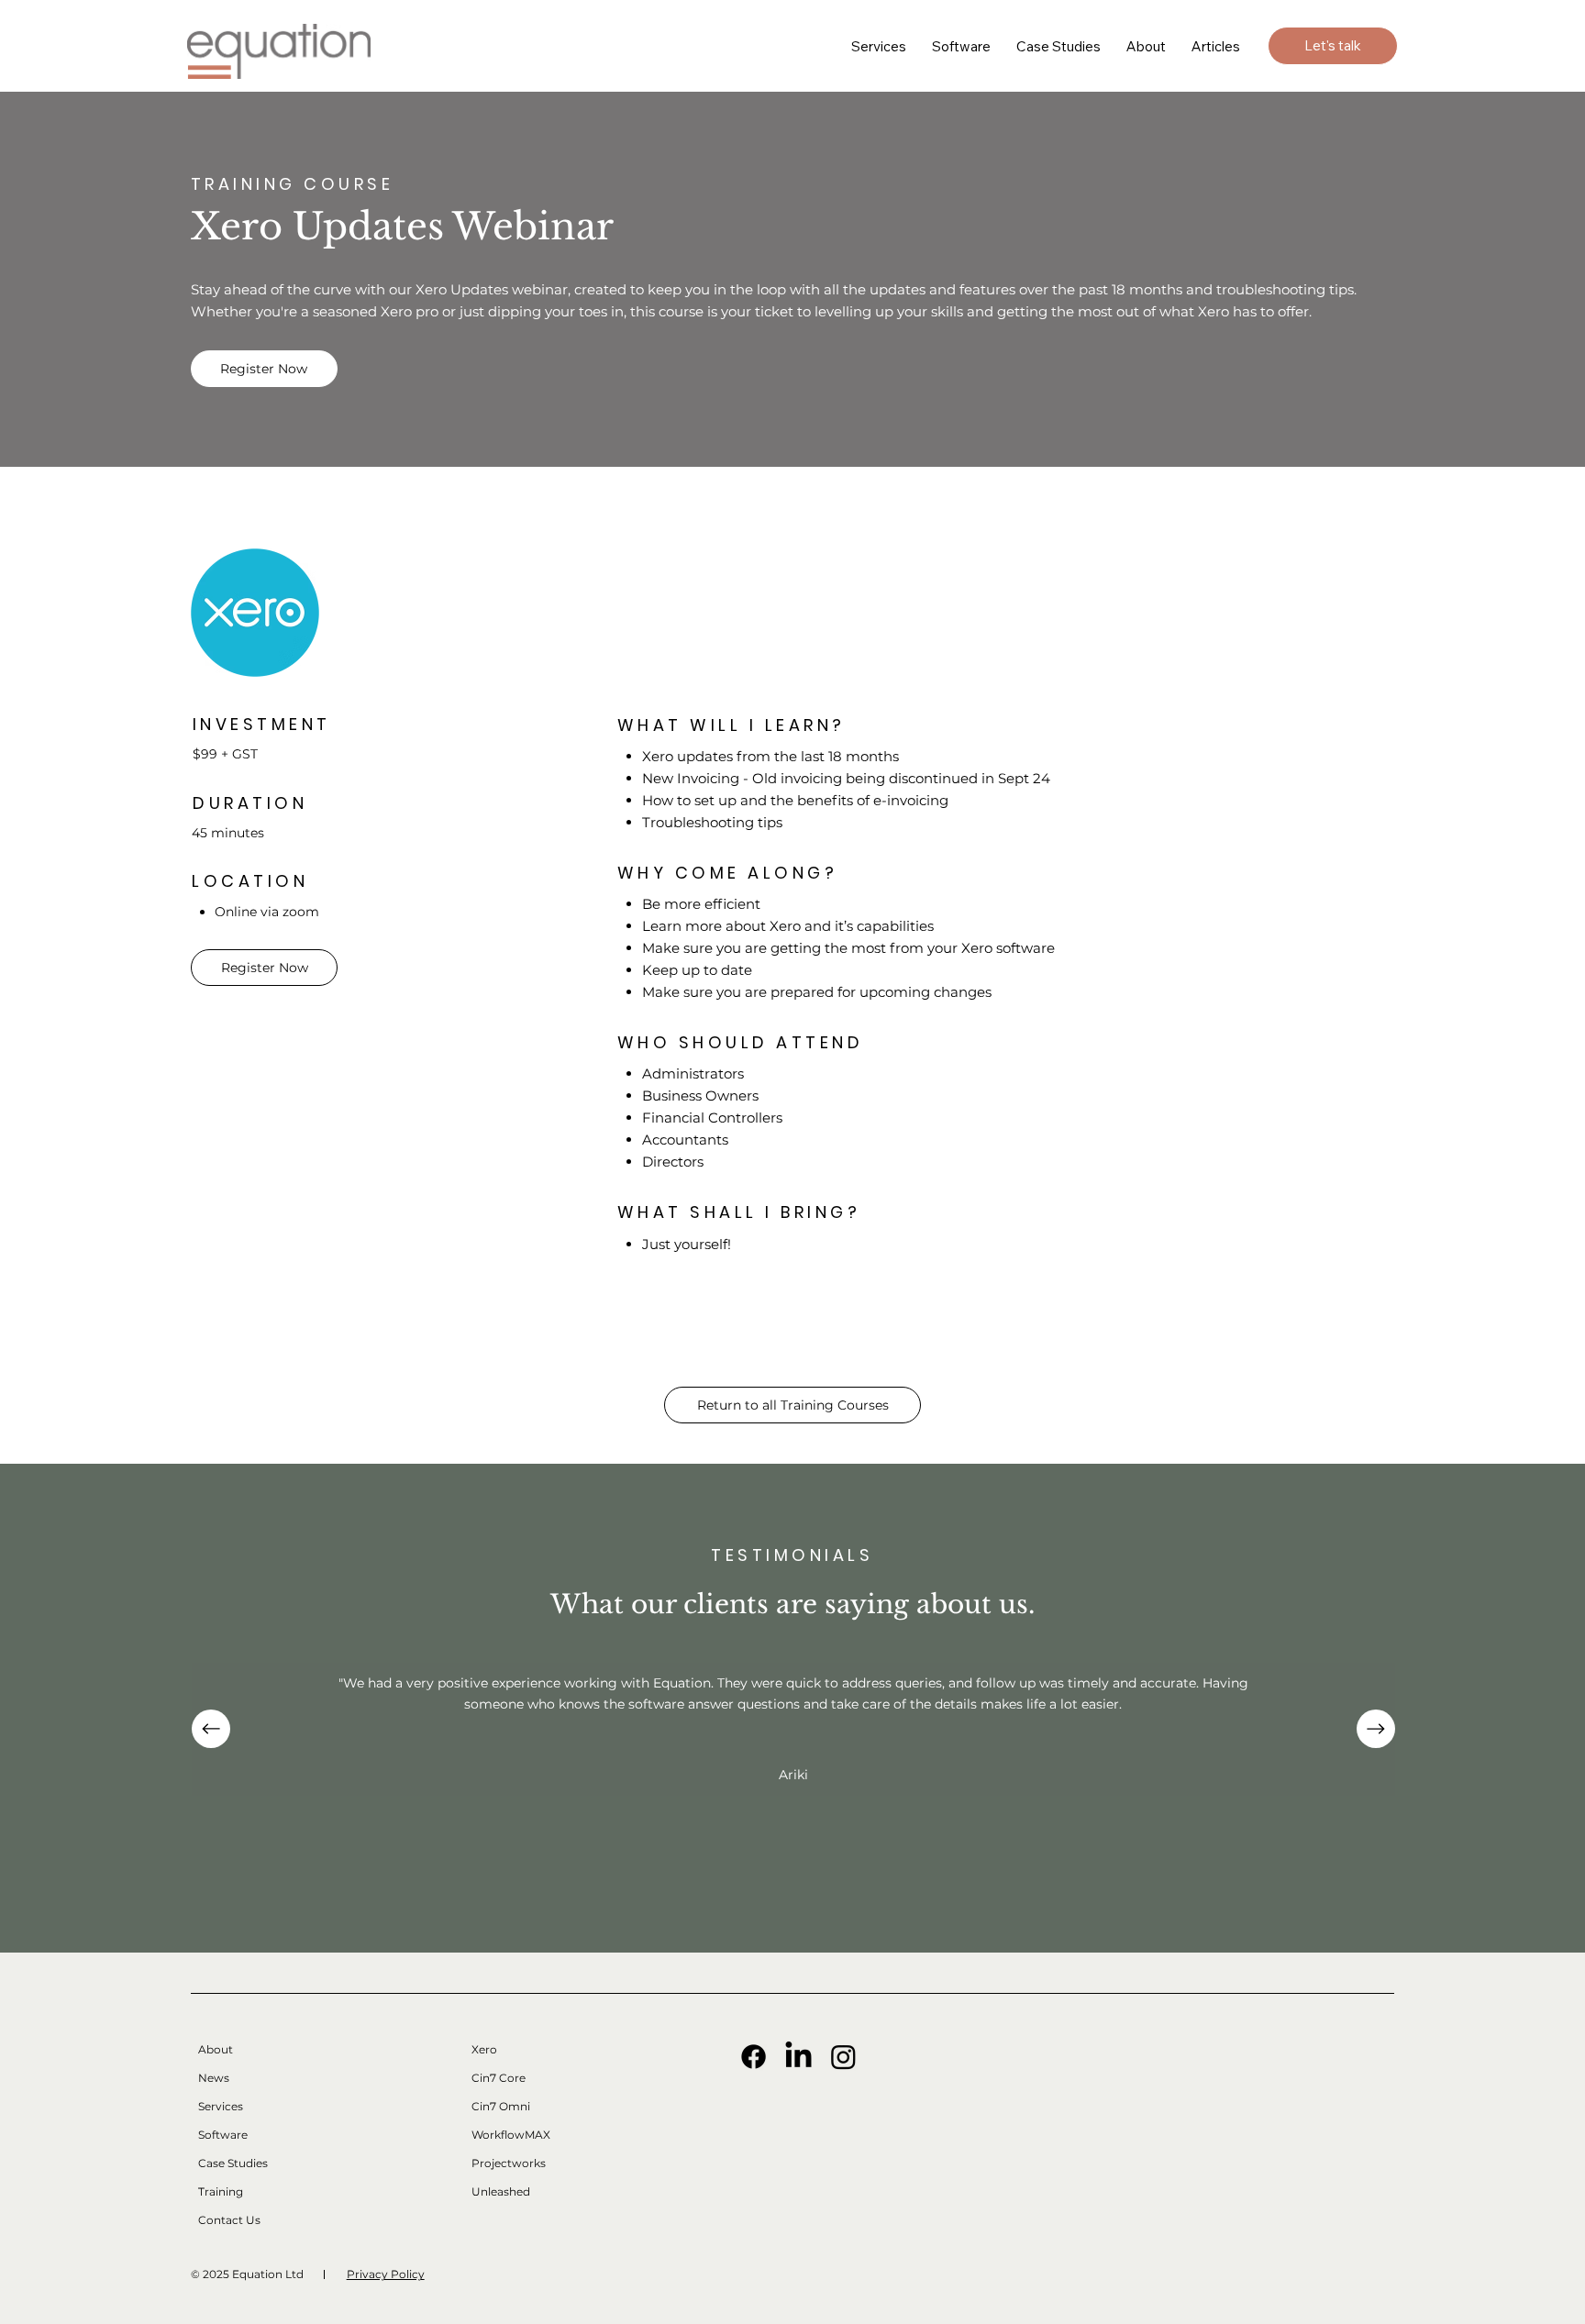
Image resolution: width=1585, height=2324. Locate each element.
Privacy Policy (386, 2274)
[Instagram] (843, 2057)
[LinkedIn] (798, 2057)
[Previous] (211, 1729)
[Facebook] (754, 2057)
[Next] (1376, 1729)
